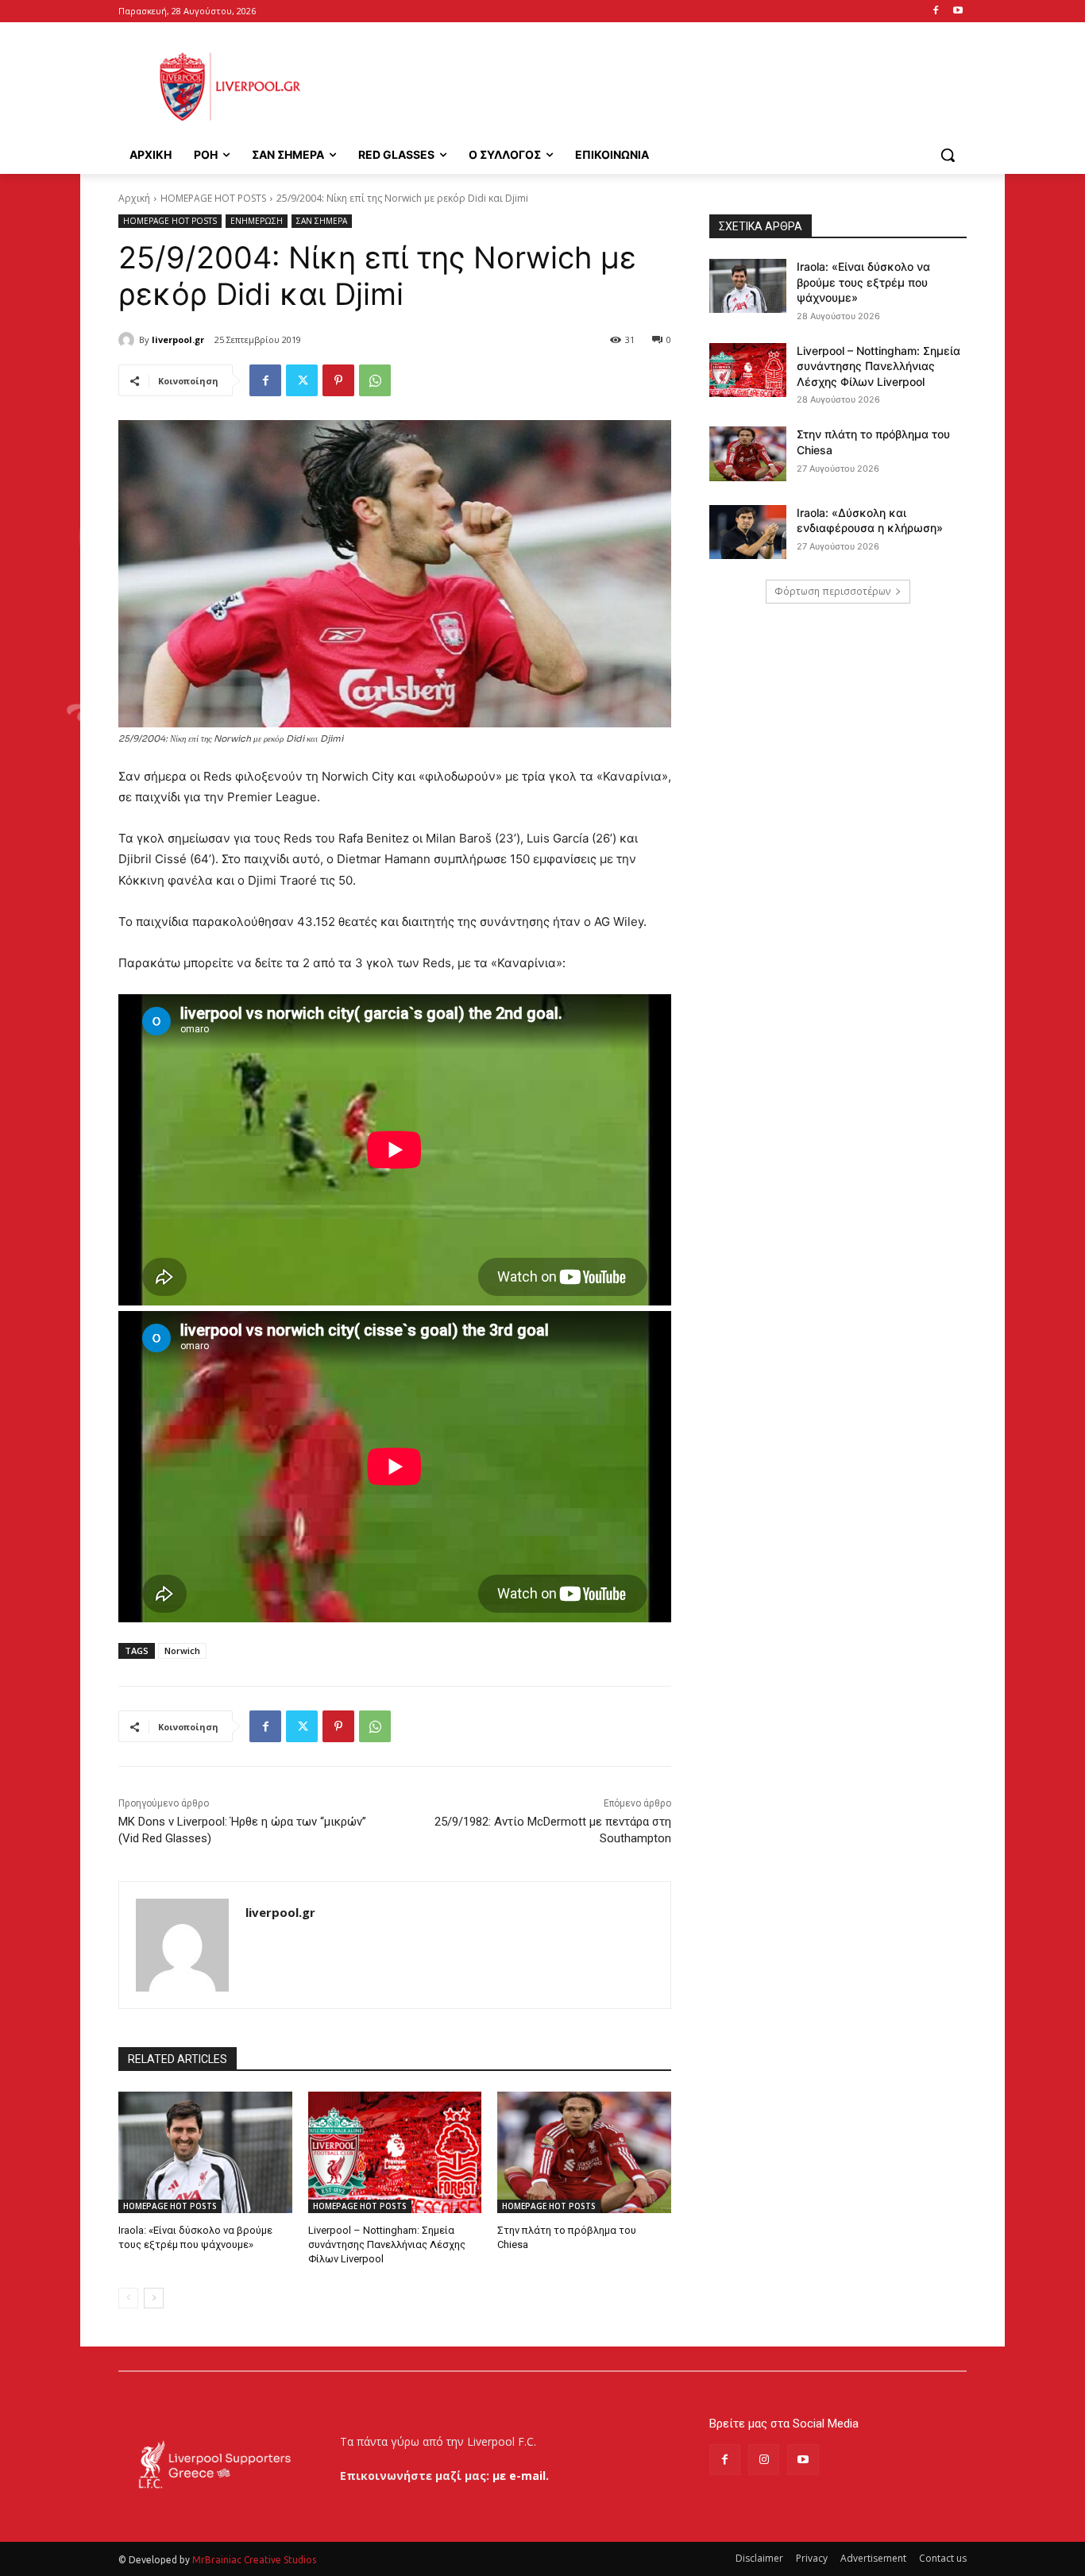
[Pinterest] (338, 380)
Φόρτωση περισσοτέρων (832, 591)
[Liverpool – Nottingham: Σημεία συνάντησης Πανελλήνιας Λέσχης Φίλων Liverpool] (395, 2152)
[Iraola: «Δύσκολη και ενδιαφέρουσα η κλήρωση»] (748, 532)
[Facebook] (935, 12)
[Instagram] (764, 2460)
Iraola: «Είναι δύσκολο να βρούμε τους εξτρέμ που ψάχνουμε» (863, 282)
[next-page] (154, 2298)
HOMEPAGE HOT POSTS (213, 198)
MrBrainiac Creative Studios (254, 2560)
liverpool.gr (178, 339)
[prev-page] (128, 2298)
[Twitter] (302, 380)
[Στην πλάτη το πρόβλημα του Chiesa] (584, 2152)
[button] (948, 155)
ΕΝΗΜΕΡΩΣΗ (257, 221)
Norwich (182, 1650)
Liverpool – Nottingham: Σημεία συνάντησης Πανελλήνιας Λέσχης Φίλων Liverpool (387, 2244)
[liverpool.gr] (129, 340)
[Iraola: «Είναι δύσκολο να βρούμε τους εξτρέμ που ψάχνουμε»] (205, 2152)
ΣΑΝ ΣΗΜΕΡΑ (322, 221)
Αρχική (134, 198)
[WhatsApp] (375, 380)
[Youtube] (958, 12)
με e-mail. (521, 2476)
